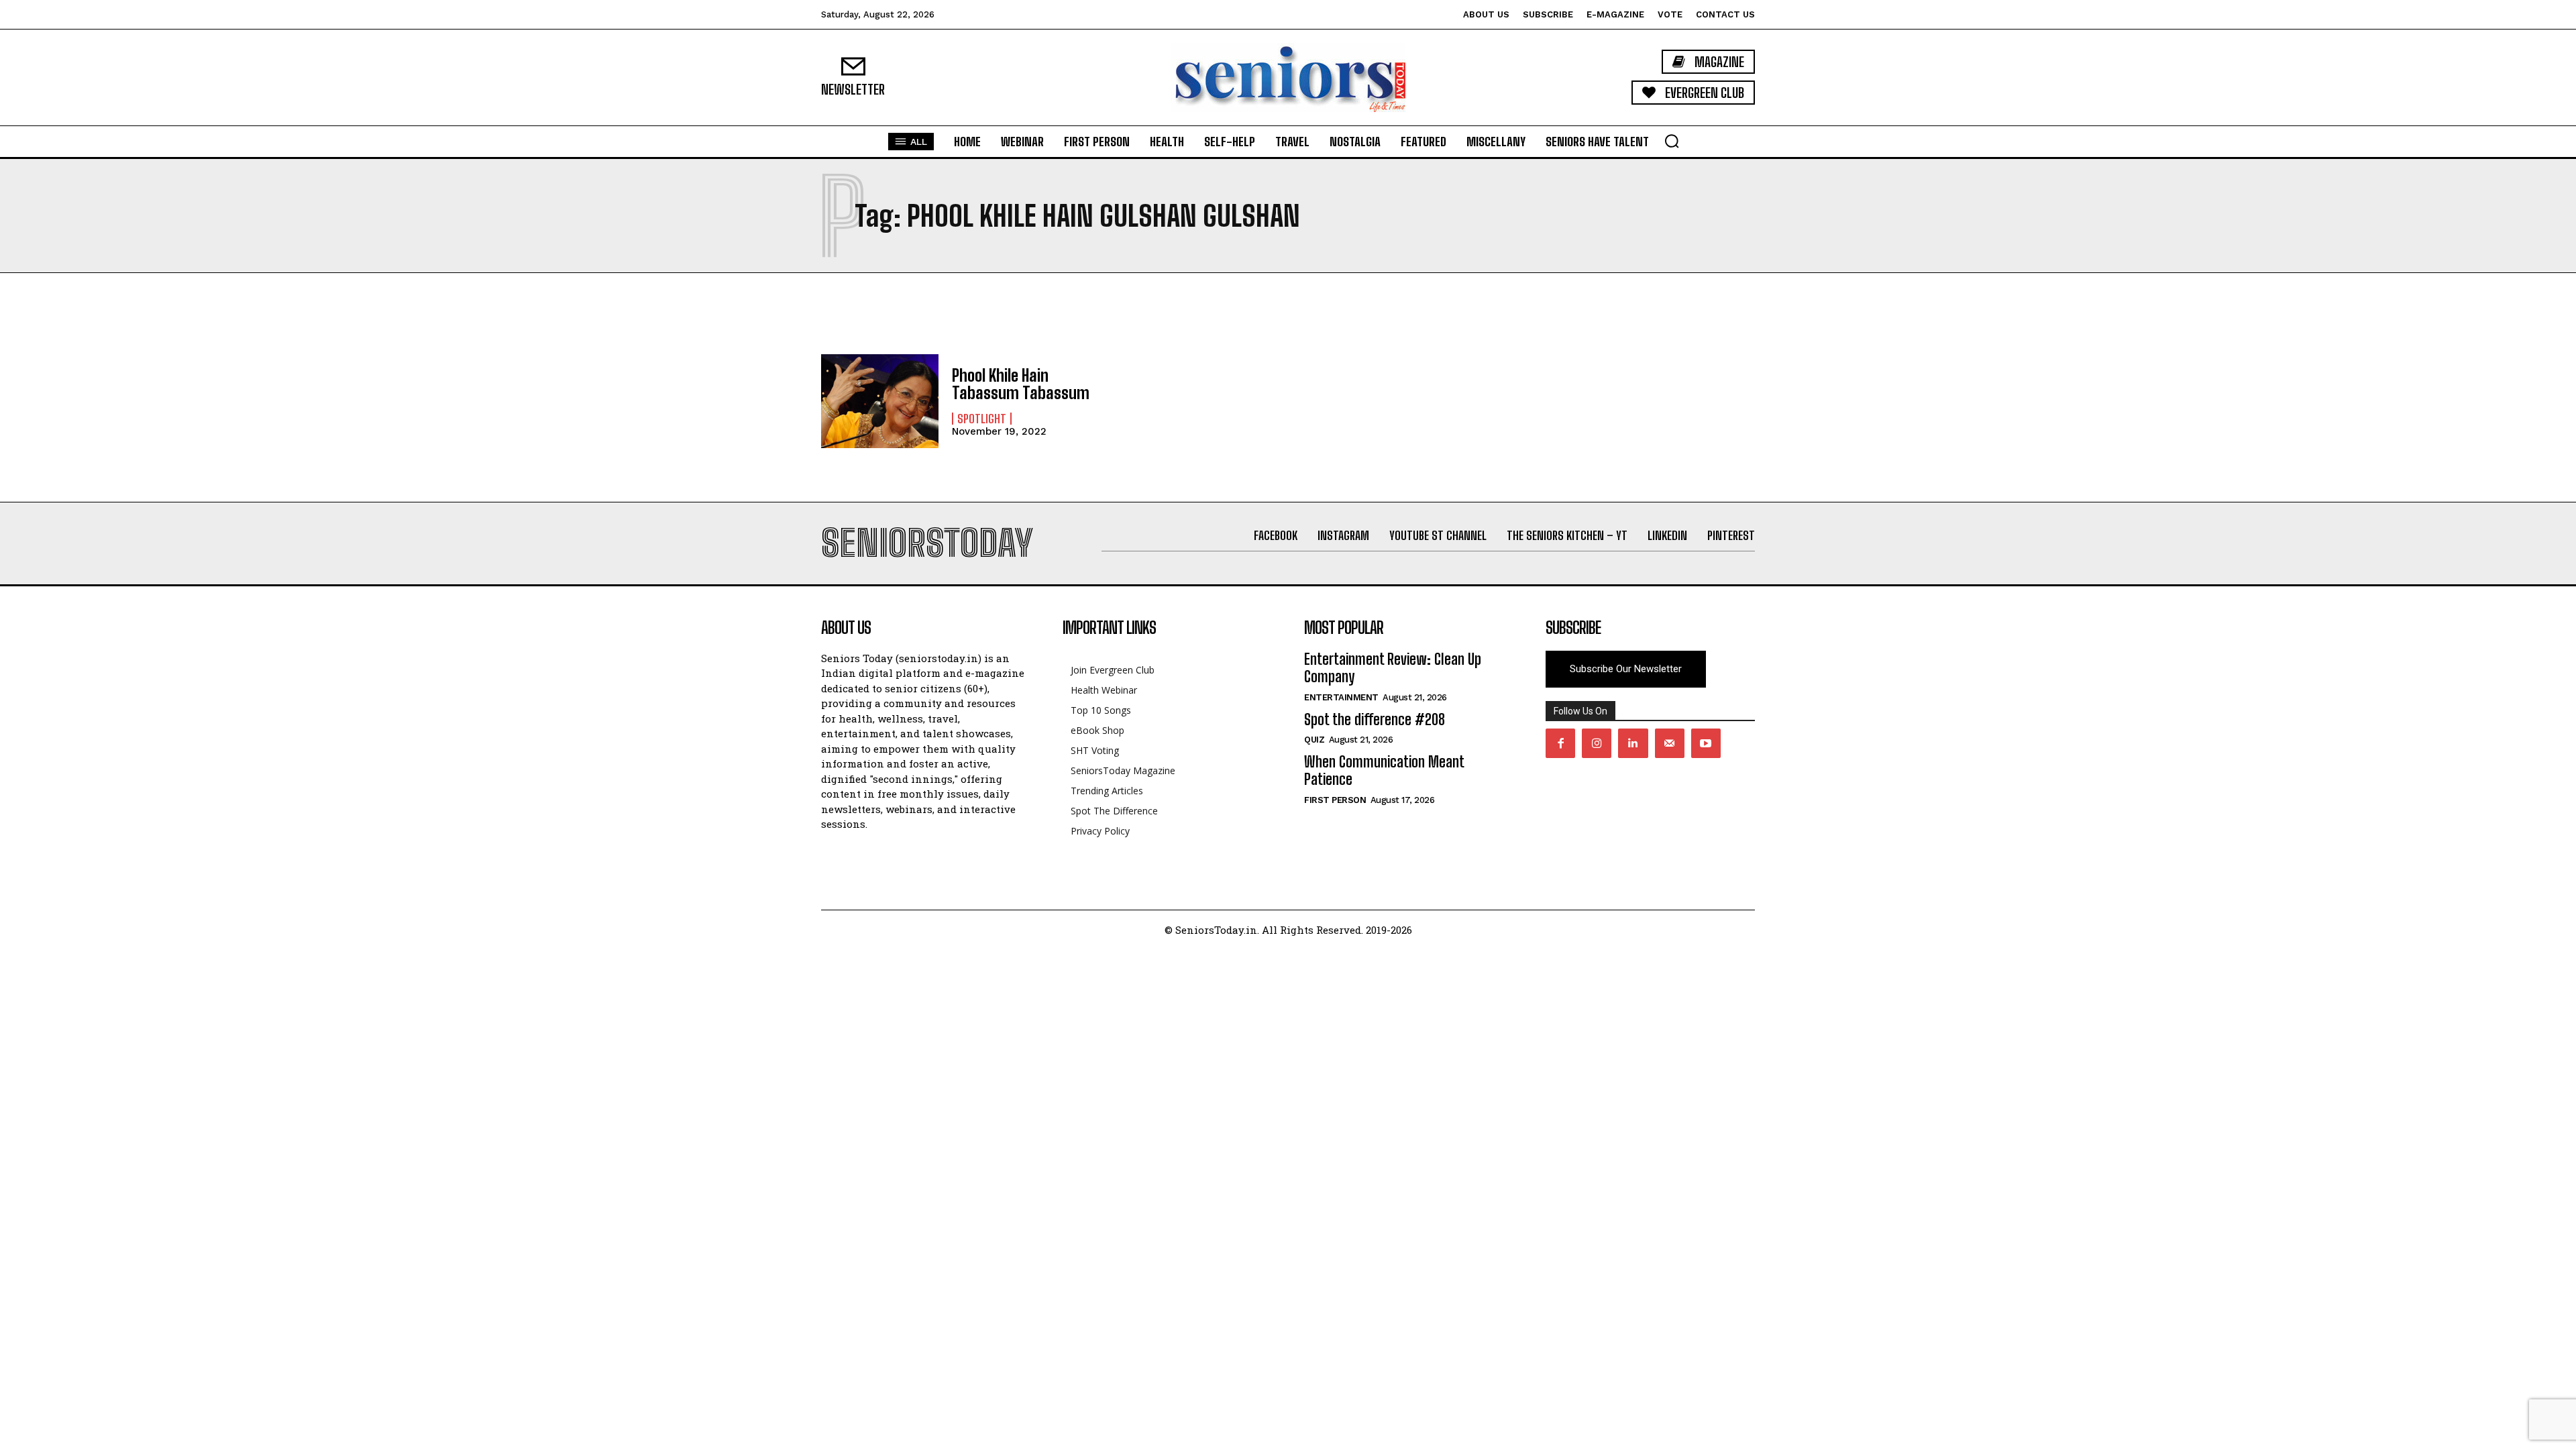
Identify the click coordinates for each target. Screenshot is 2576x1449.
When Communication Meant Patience (1384, 770)
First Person (1335, 800)
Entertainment (1341, 697)
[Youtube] (1706, 743)
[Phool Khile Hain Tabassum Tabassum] (880, 401)
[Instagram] (1597, 743)
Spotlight (982, 419)
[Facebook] (1560, 743)
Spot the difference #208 (1375, 719)
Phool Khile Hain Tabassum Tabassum (1021, 384)
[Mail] (1670, 743)
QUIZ (1314, 740)
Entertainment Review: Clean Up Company (1393, 668)
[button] (1672, 141)
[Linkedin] (1633, 743)
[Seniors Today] (1288, 77)
